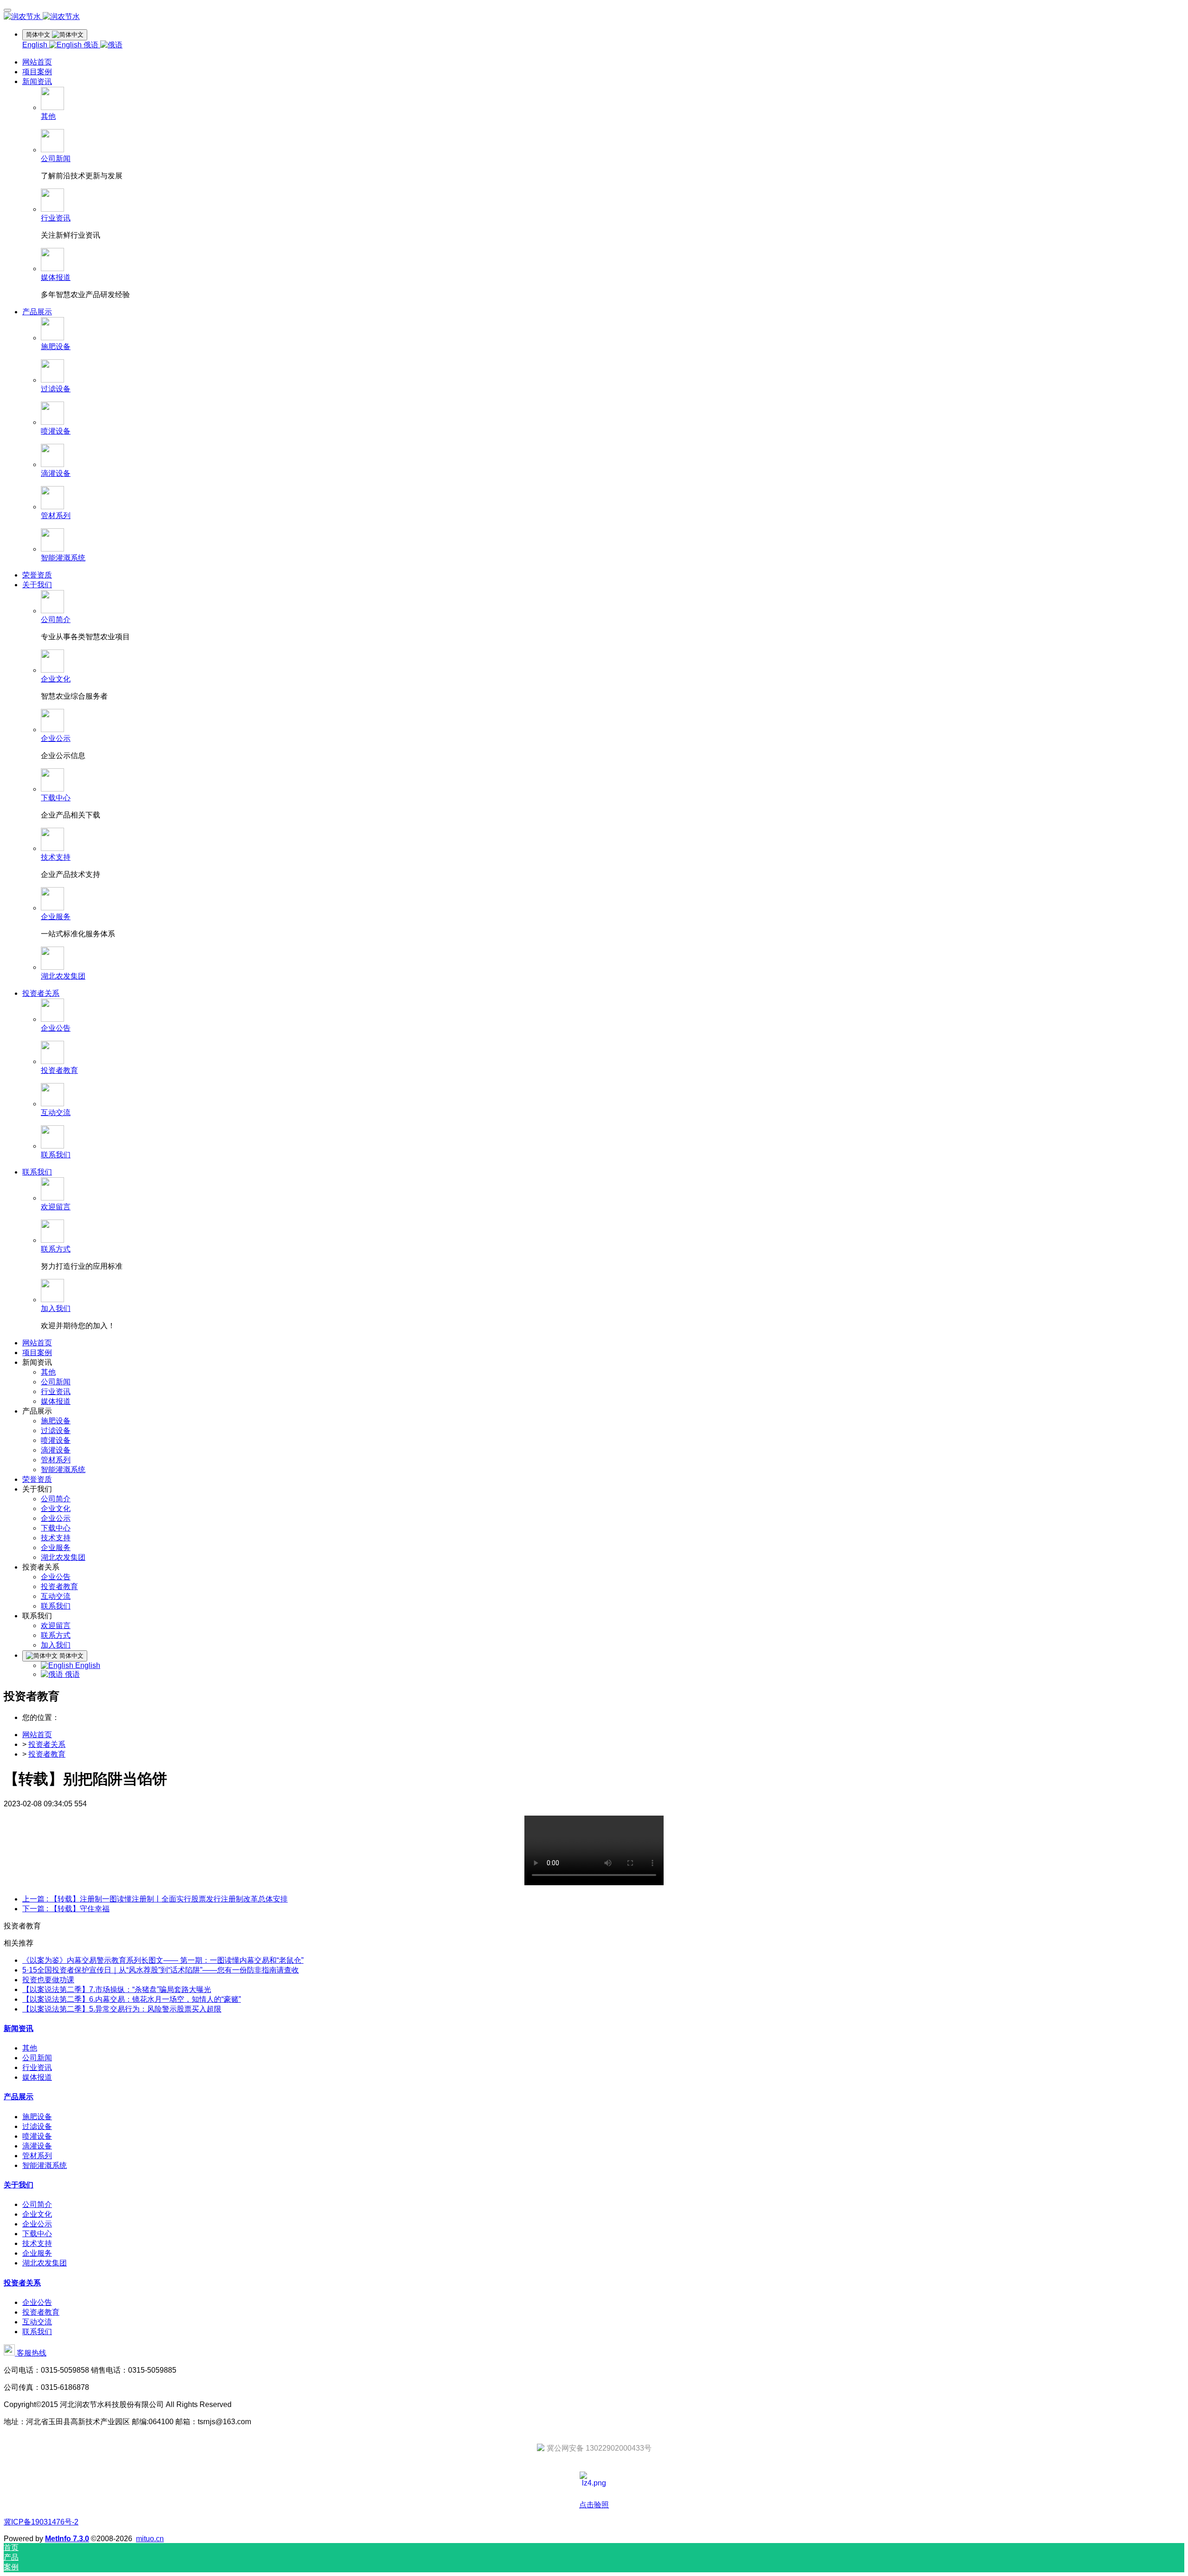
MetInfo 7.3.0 (67, 2539)
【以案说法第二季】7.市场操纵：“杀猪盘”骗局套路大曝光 (117, 1989)
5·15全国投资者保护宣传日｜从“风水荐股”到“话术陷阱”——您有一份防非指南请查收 (161, 1970)
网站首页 (37, 62)
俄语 (92, 45)
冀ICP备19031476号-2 (41, 2522)
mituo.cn (150, 2539)
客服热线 (31, 2353)
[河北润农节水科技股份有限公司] (594, 17)
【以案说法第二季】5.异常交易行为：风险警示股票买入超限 (122, 2009)
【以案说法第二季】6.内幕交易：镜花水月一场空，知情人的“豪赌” (132, 1999)
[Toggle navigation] (7, 10)
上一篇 (155, 1899)
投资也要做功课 (48, 1980)
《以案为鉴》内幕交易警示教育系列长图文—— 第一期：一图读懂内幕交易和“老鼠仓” (163, 1960)
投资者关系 (47, 1744)
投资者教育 (47, 1754)
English (36, 45)
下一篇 (66, 1909)
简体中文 (71, 1656)
